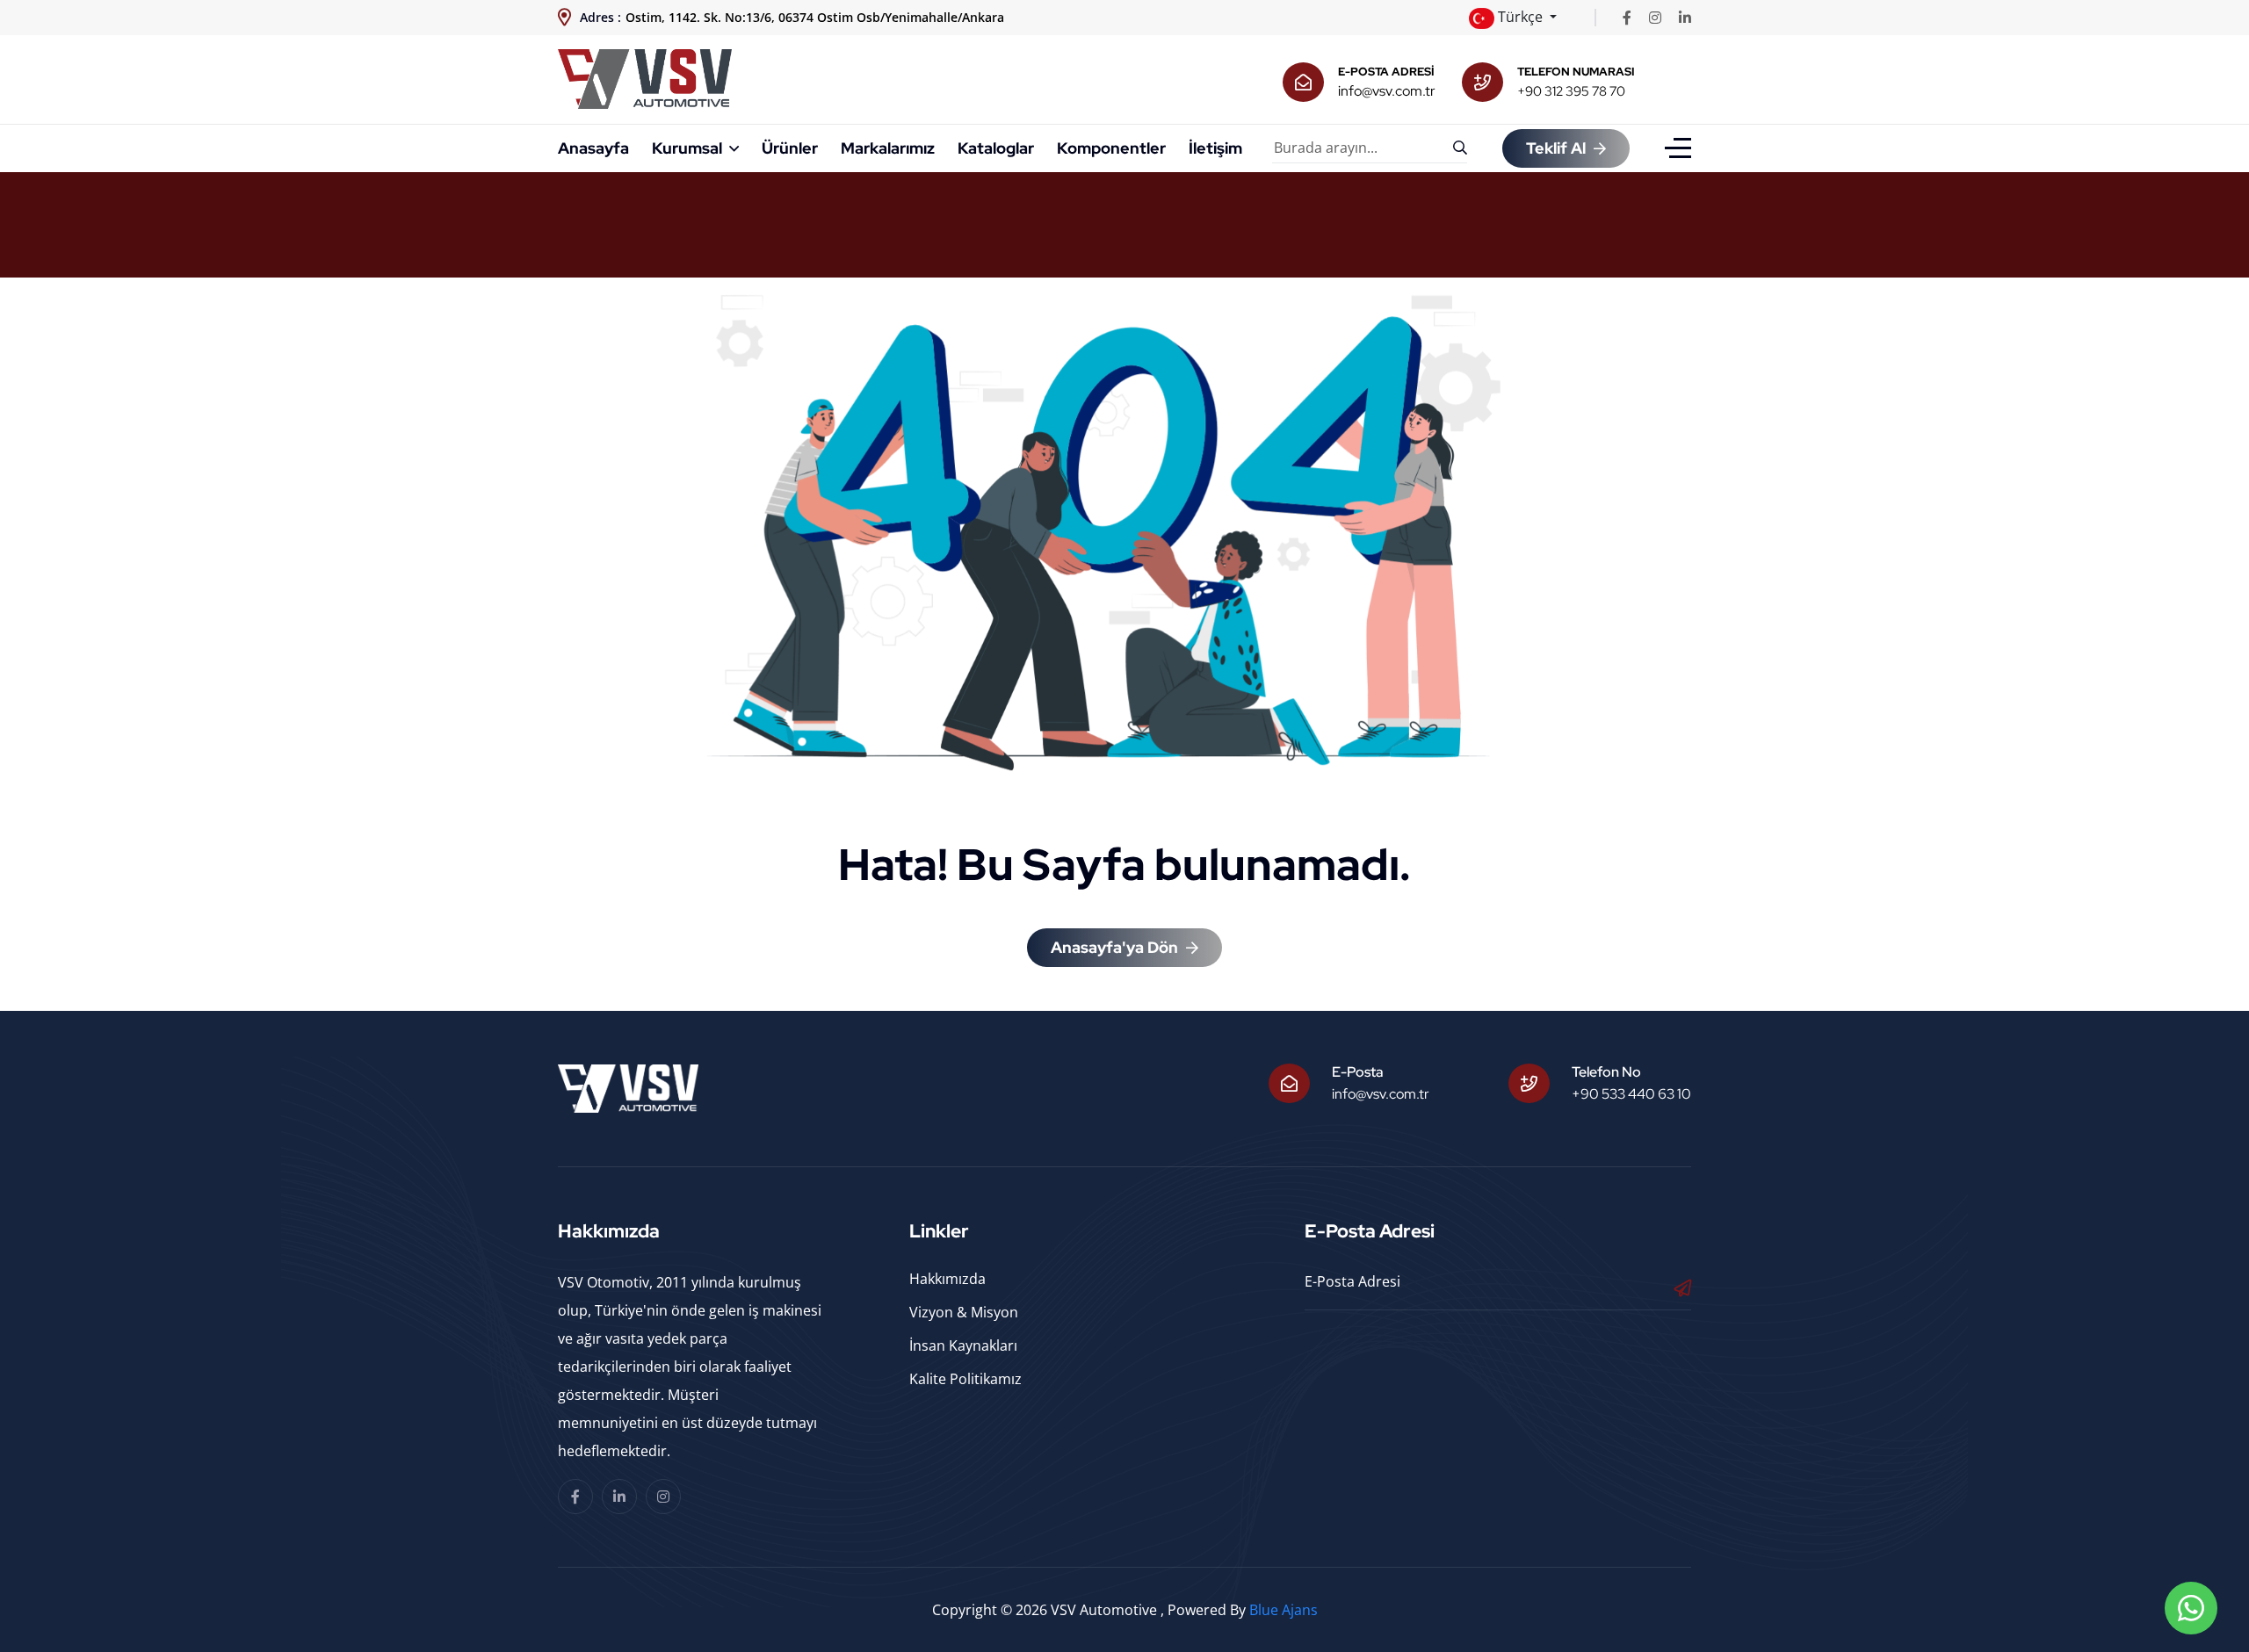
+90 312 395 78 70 (1571, 91)
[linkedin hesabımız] (1685, 18)
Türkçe (1520, 17)
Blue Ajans (1284, 1610)
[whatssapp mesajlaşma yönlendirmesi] (2191, 1608)
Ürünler (790, 148)
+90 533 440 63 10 (1631, 1094)
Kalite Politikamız (965, 1379)
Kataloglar (996, 148)
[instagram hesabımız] (1655, 18)
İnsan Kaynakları (963, 1345)
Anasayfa (593, 148)
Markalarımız (888, 148)
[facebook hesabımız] (1627, 18)
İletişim (1215, 148)
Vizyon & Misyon (964, 1312)
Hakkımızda (947, 1279)
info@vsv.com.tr (1387, 91)
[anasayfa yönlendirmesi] (645, 77)
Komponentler (1111, 148)
